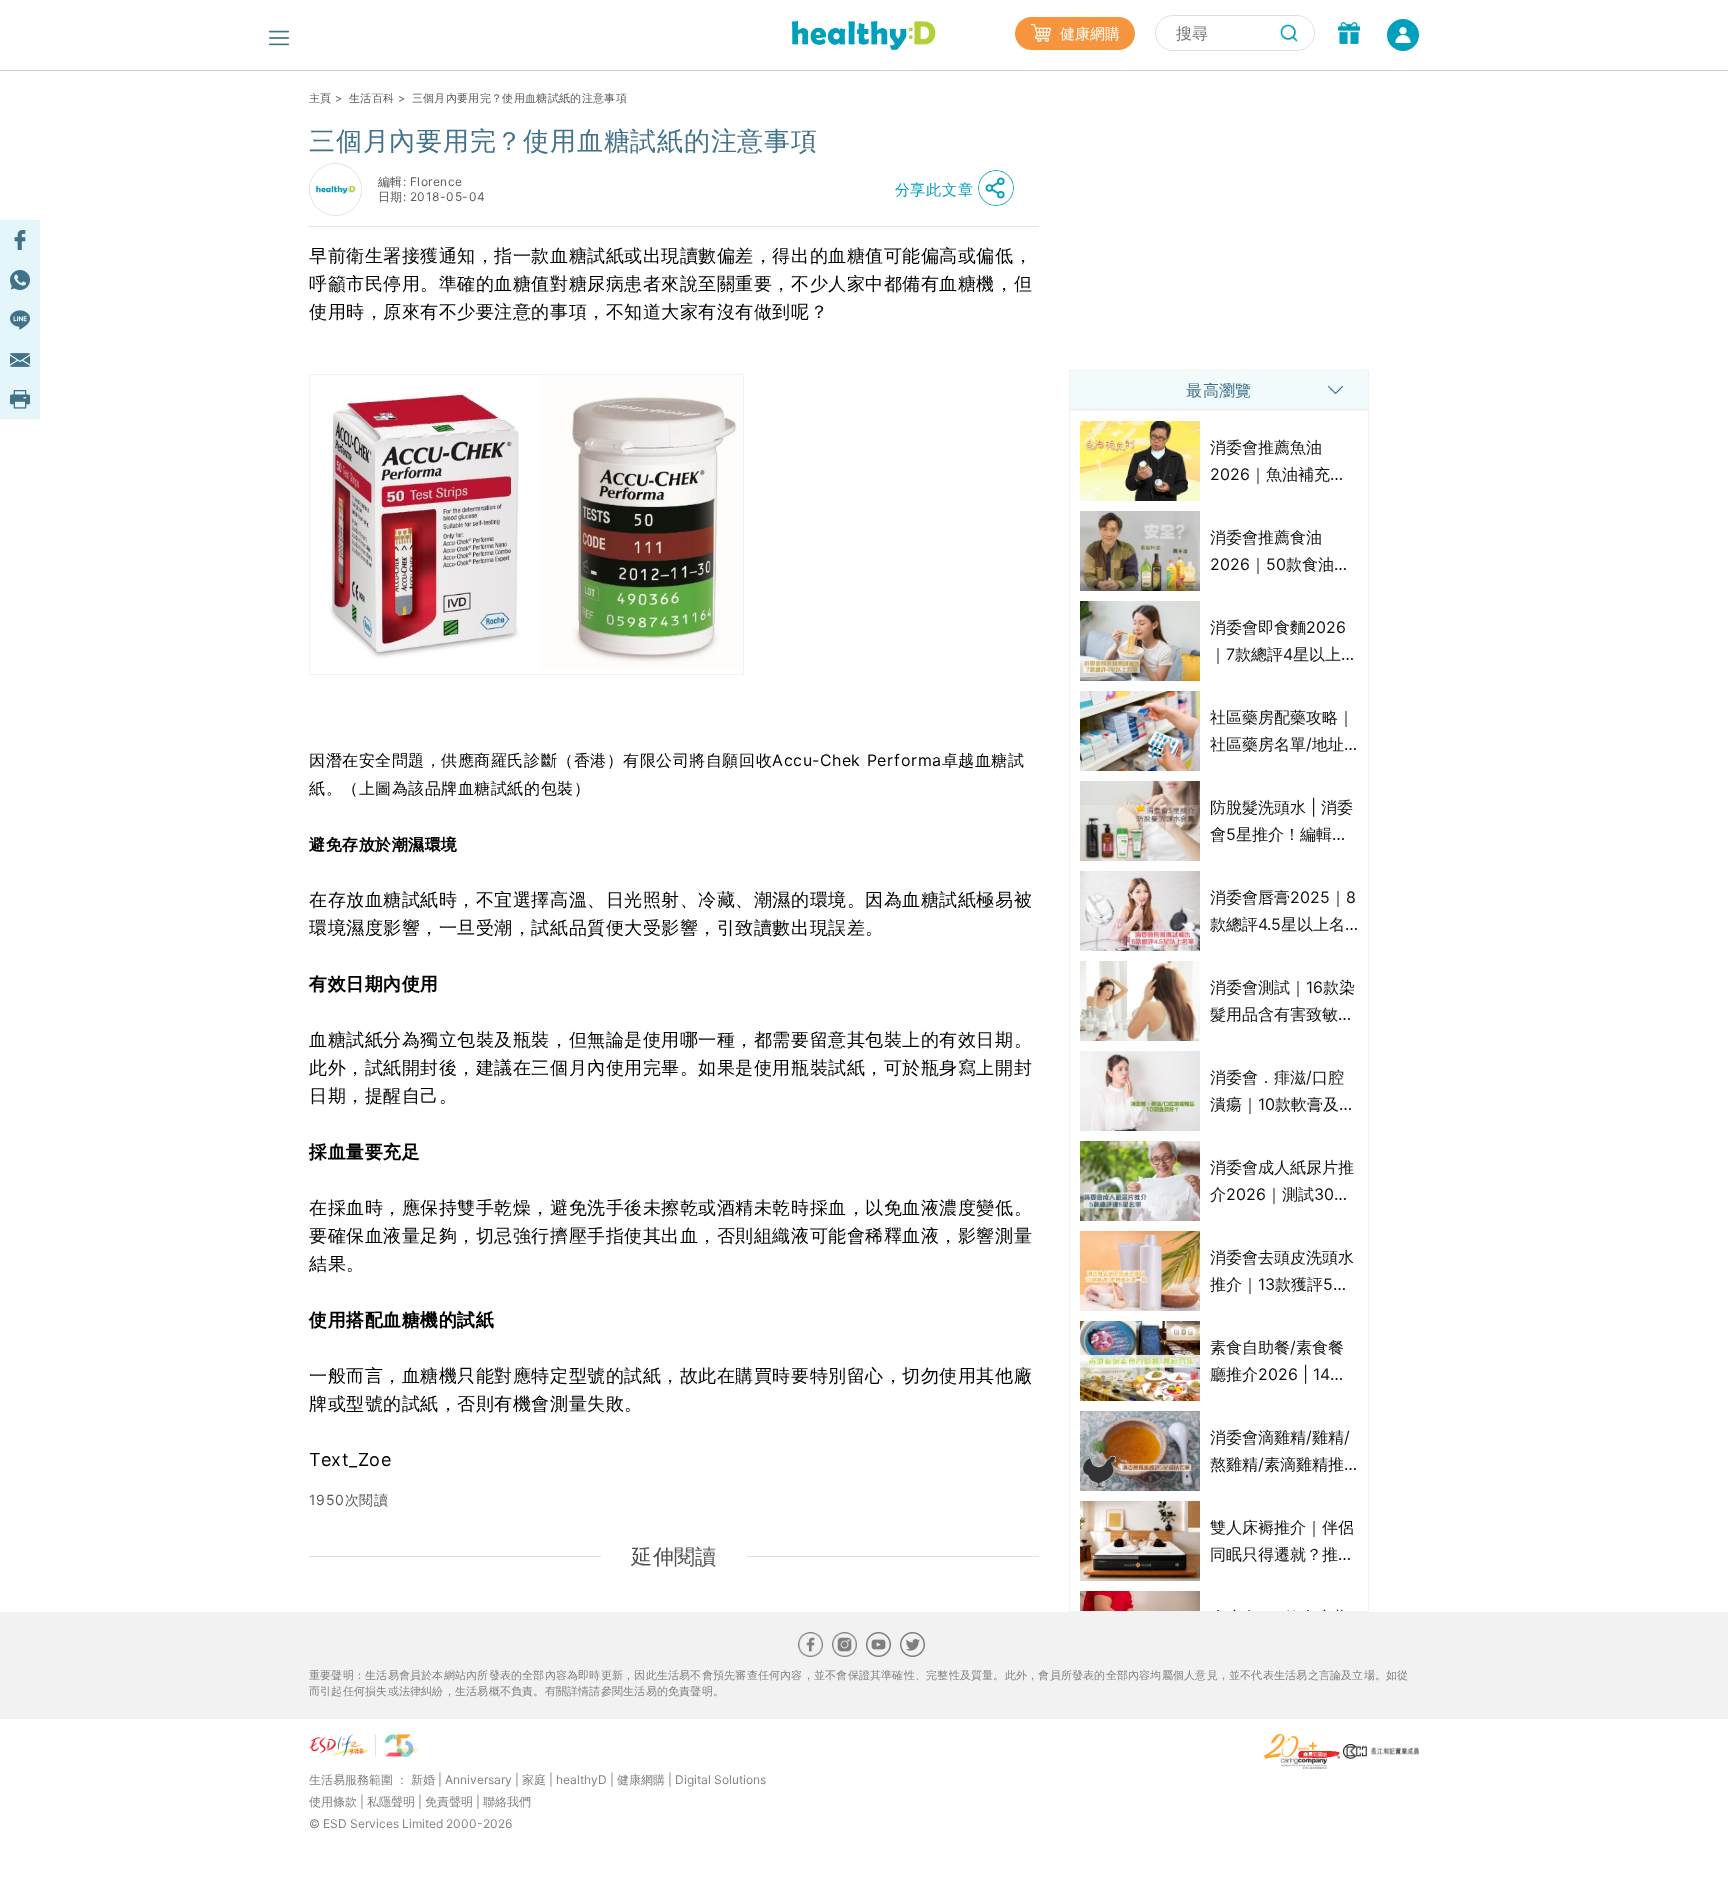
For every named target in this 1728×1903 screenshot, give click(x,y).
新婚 (423, 1779)
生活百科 (371, 98)
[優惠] (1349, 35)
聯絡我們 (507, 1801)
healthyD (581, 1779)
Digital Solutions (720, 1779)
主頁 (320, 98)
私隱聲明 (391, 1801)
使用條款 (333, 1801)
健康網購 (1088, 33)
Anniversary (478, 1779)
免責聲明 (449, 1801)
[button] (960, 189)
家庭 (534, 1779)
